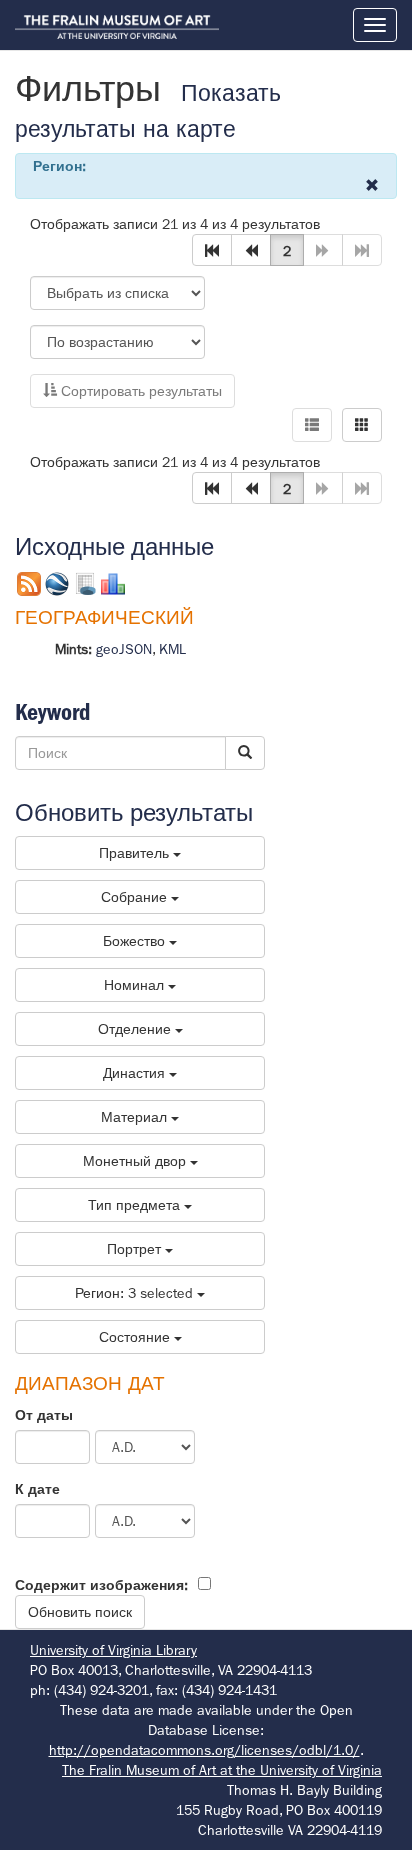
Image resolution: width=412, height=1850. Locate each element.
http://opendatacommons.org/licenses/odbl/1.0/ (204, 1750)
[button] (212, 250)
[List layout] (312, 425)
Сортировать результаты (139, 391)
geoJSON (124, 649)
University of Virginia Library (113, 1650)
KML (172, 649)
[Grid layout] (362, 425)
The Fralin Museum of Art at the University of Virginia (222, 1770)
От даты (44, 1415)
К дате (37, 1489)
